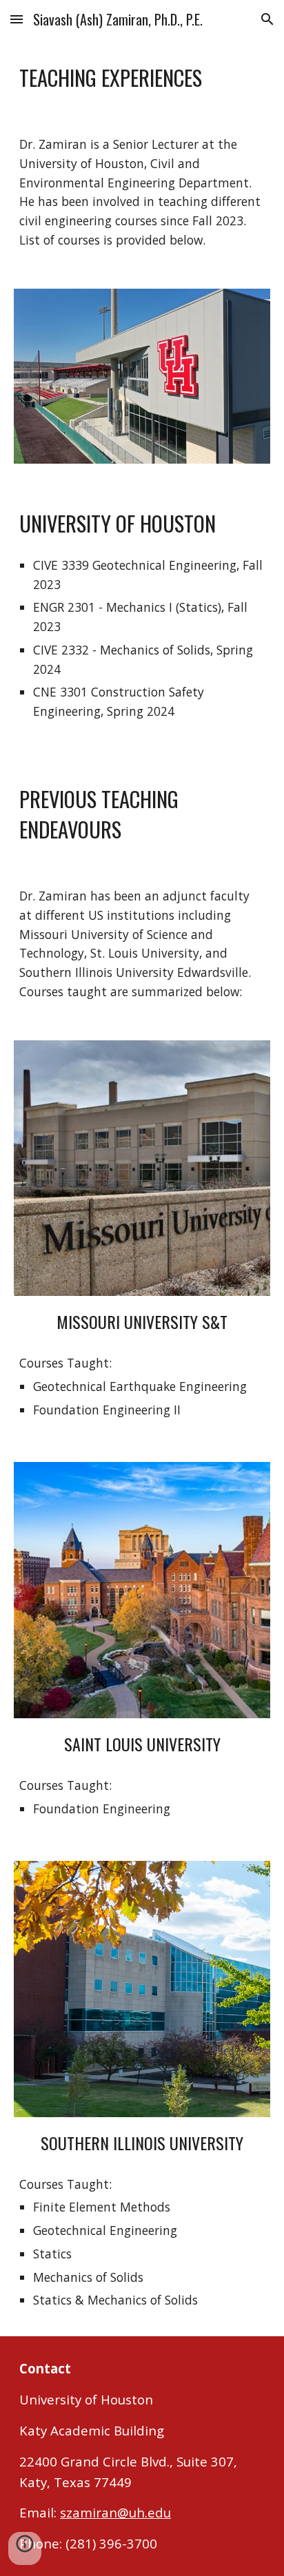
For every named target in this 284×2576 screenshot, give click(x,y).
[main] (142, 76)
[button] (17, 19)
